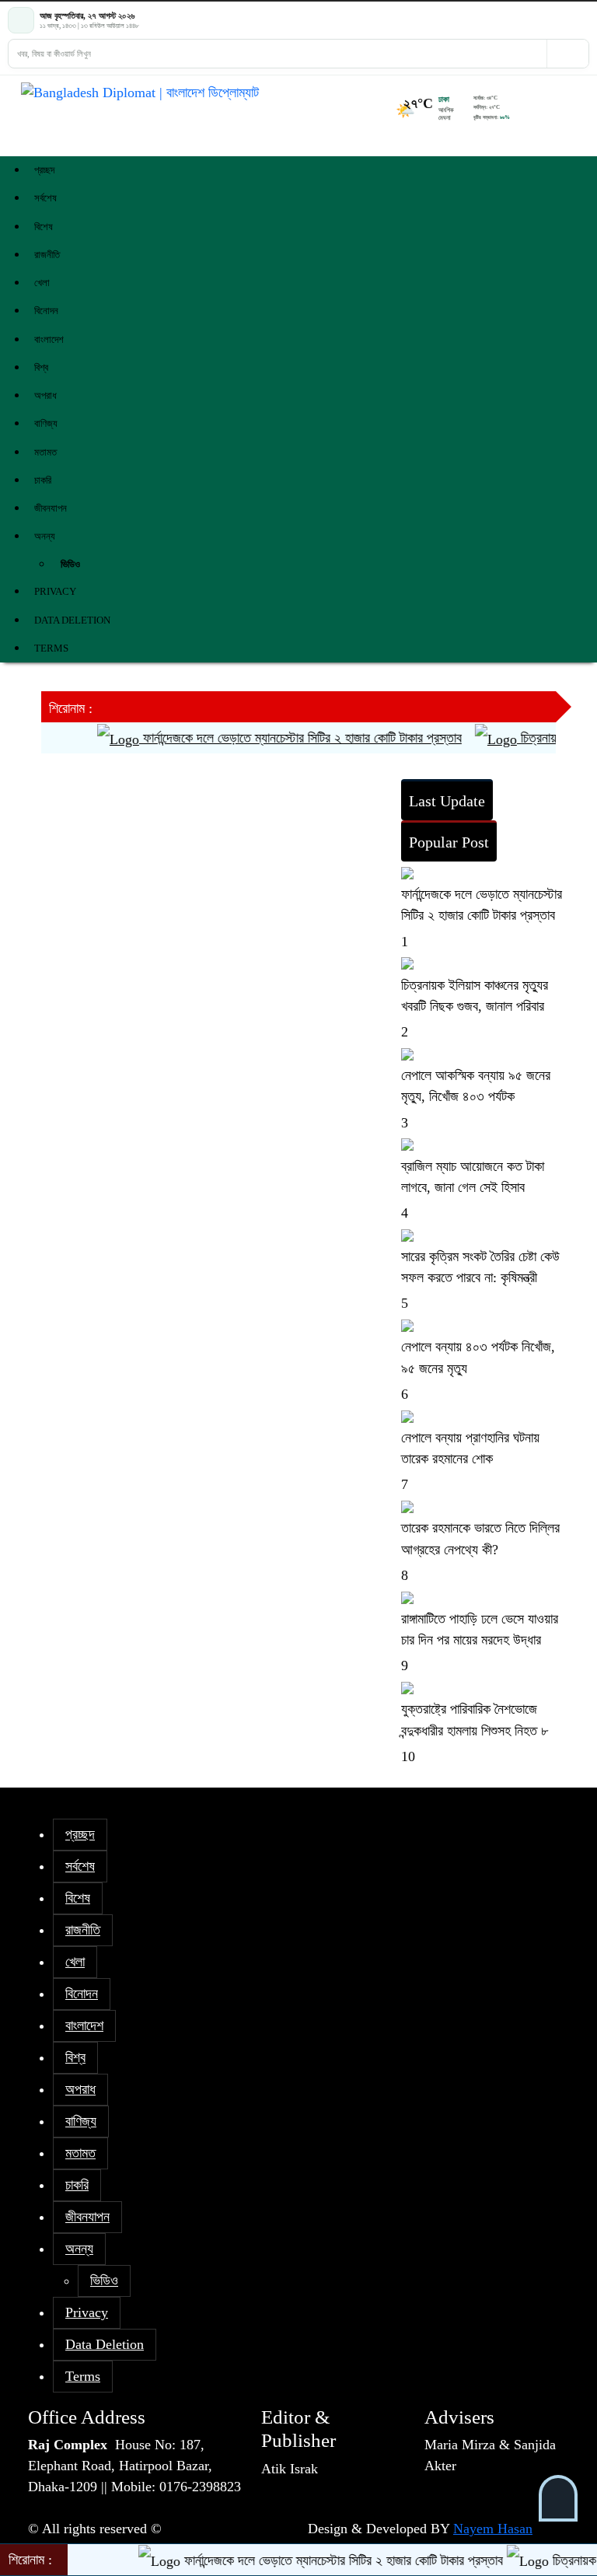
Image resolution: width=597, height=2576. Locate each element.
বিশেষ (44, 227)
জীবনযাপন (51, 508)
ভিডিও (70, 564)
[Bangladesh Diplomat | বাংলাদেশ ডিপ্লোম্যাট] (254, 93)
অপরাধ (45, 395)
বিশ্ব (41, 367)
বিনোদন (46, 311)
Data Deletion (72, 620)
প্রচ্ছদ (44, 170)
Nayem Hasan (493, 2529)
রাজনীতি (47, 255)
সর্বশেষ (45, 198)
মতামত (45, 452)
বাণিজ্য (46, 423)
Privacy (55, 591)
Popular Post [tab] (449, 842)
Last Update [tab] (447, 801)
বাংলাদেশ (49, 339)
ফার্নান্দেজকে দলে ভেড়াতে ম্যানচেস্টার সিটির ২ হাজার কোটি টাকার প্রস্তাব (279, 738)
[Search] (567, 54)
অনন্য (45, 536)
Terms (51, 648)
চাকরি (43, 480)
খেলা (42, 283)
